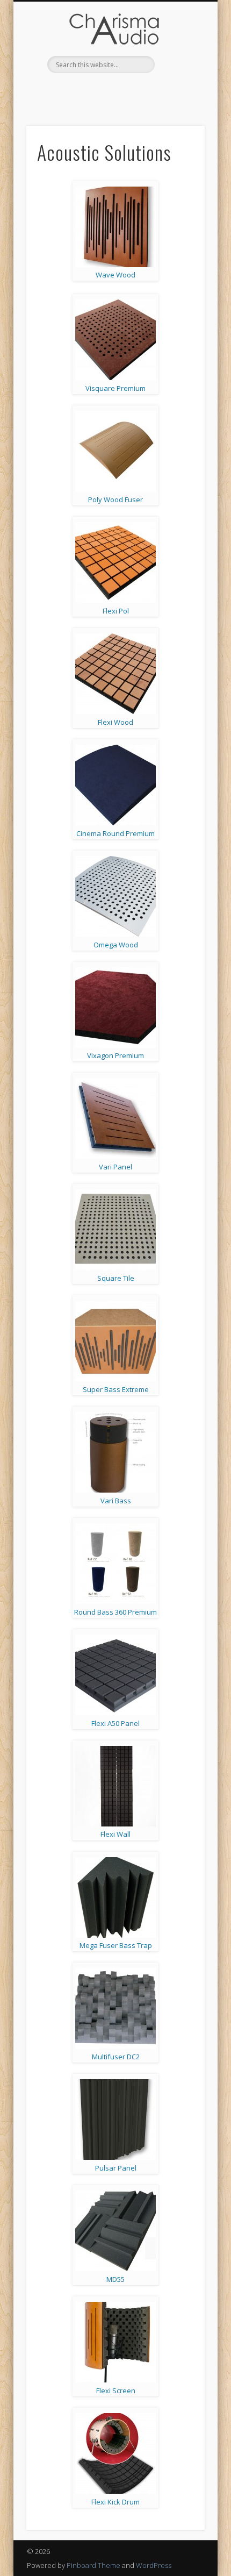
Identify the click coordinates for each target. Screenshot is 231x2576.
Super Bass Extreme (116, 1389)
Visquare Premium (115, 388)
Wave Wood (115, 275)
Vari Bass (116, 1501)
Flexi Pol (116, 611)
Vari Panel (115, 1167)
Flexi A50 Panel (115, 1723)
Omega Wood (116, 945)
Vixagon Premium (115, 1055)
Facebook (103, 91)
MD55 (115, 2279)
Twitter (125, 91)
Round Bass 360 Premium (115, 1612)
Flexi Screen (116, 2391)
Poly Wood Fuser (115, 499)
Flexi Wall (115, 1834)
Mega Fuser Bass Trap (116, 1945)
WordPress (154, 2565)
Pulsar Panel (116, 2168)
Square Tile (116, 1278)
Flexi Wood (115, 722)
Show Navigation (178, 59)
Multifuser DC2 (116, 2057)
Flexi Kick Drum (115, 2502)
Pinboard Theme (93, 2565)
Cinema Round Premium (115, 833)
